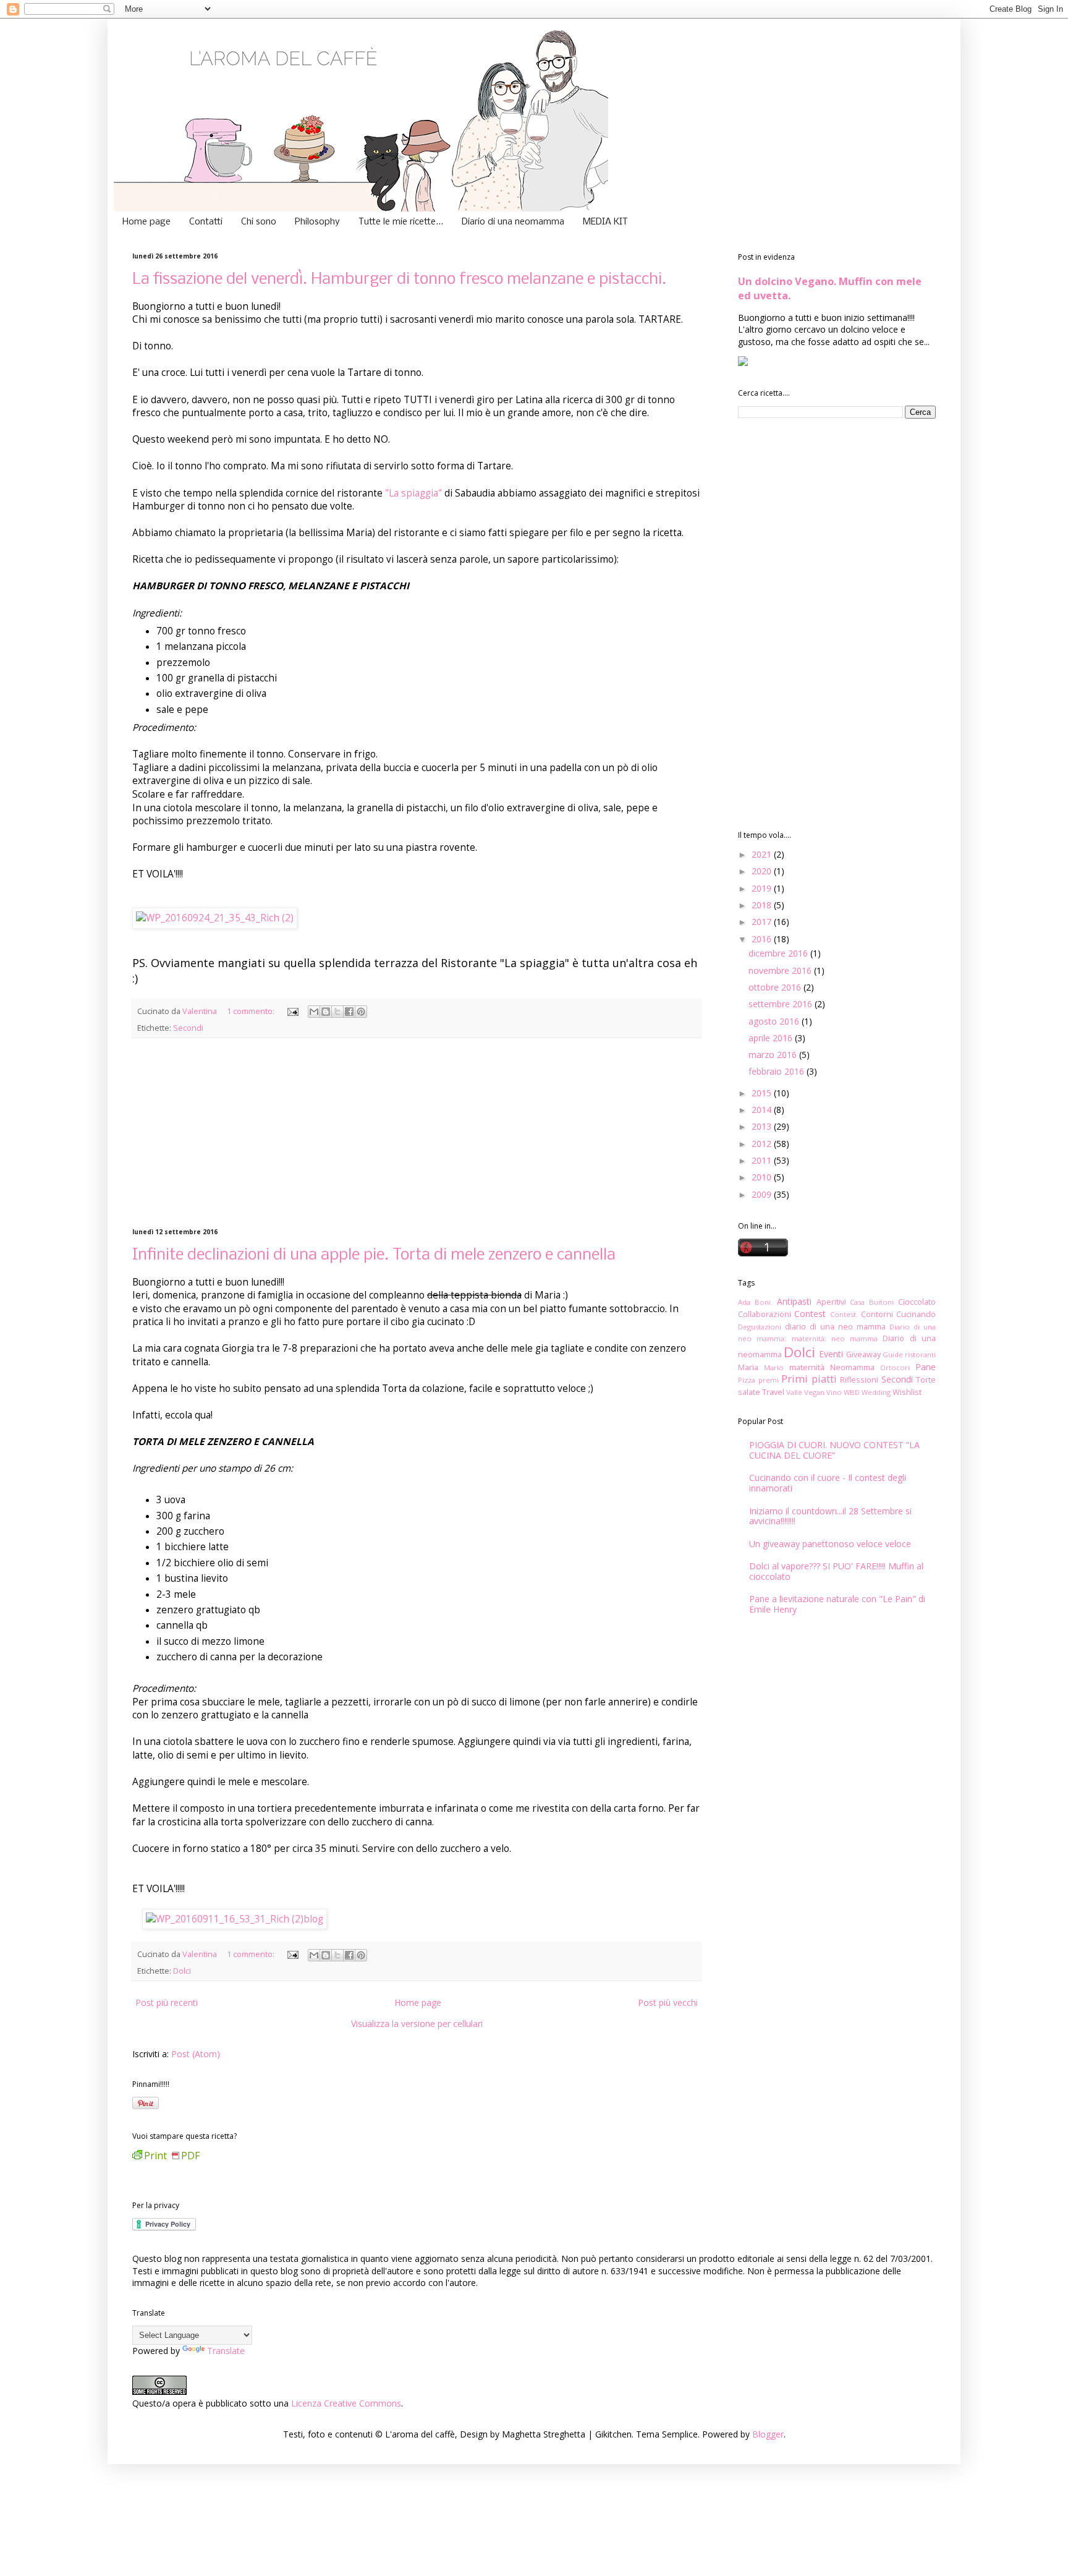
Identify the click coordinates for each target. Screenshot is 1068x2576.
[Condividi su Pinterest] (361, 1012)
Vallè (794, 1392)
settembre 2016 (782, 1004)
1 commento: (252, 1011)
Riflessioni (859, 1380)
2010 (763, 1177)
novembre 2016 (781, 970)
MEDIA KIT (605, 222)
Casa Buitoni (872, 1302)
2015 (763, 1093)
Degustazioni (760, 1327)
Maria (748, 1367)
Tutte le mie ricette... (401, 222)
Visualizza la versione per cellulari (417, 2024)
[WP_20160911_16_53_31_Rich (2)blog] (235, 1919)
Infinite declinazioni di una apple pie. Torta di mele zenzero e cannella (374, 1256)
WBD (852, 1392)
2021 (763, 854)
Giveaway (863, 1354)
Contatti (206, 222)
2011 (763, 1160)
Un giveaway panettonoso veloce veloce (830, 1544)
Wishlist (907, 1392)
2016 (763, 939)
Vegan (814, 1392)
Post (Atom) (196, 2054)
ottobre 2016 (776, 987)
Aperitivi (831, 1302)
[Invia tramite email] (314, 1012)
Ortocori (895, 1367)
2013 (763, 1126)
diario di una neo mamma (835, 1327)
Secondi (188, 1028)
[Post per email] (292, 1011)
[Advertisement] (417, 1133)
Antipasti (794, 1301)
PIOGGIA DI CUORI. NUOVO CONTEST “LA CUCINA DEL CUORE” (834, 1450)
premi (769, 1380)
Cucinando (916, 1314)
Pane (926, 1367)
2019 (763, 888)
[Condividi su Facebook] (349, 1012)
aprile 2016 (772, 1038)
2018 (763, 905)
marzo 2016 (774, 1055)
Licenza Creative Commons (346, 2403)
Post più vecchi (668, 2002)
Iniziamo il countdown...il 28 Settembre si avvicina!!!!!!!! (830, 1516)
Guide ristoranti (909, 1354)
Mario (774, 1367)
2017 (763, 922)
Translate (226, 2351)
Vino (834, 1392)
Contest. (844, 1314)
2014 (763, 1110)
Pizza (747, 1380)
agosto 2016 (775, 1021)
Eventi (831, 1354)
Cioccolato (917, 1302)
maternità (807, 1367)
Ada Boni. (755, 1302)
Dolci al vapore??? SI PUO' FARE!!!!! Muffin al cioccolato (836, 1571)
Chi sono (259, 222)
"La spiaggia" (415, 493)
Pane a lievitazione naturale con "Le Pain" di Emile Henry (837, 1604)
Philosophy (317, 222)
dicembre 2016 (779, 953)
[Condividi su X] (337, 1012)
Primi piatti (809, 1379)
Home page (146, 222)
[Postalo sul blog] (326, 1012)
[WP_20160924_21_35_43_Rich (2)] (215, 918)
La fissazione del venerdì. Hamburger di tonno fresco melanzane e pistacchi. (399, 280)
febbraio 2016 (778, 1071)
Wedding (876, 1392)
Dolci (182, 1971)
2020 (763, 871)
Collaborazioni (765, 1314)
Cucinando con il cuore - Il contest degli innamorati (828, 1483)
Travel (773, 1392)
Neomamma (852, 1367)
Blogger (768, 2434)
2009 (763, 1194)
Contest (810, 1314)
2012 (763, 1144)
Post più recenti (167, 2002)
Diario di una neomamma (513, 222)
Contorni (877, 1314)
